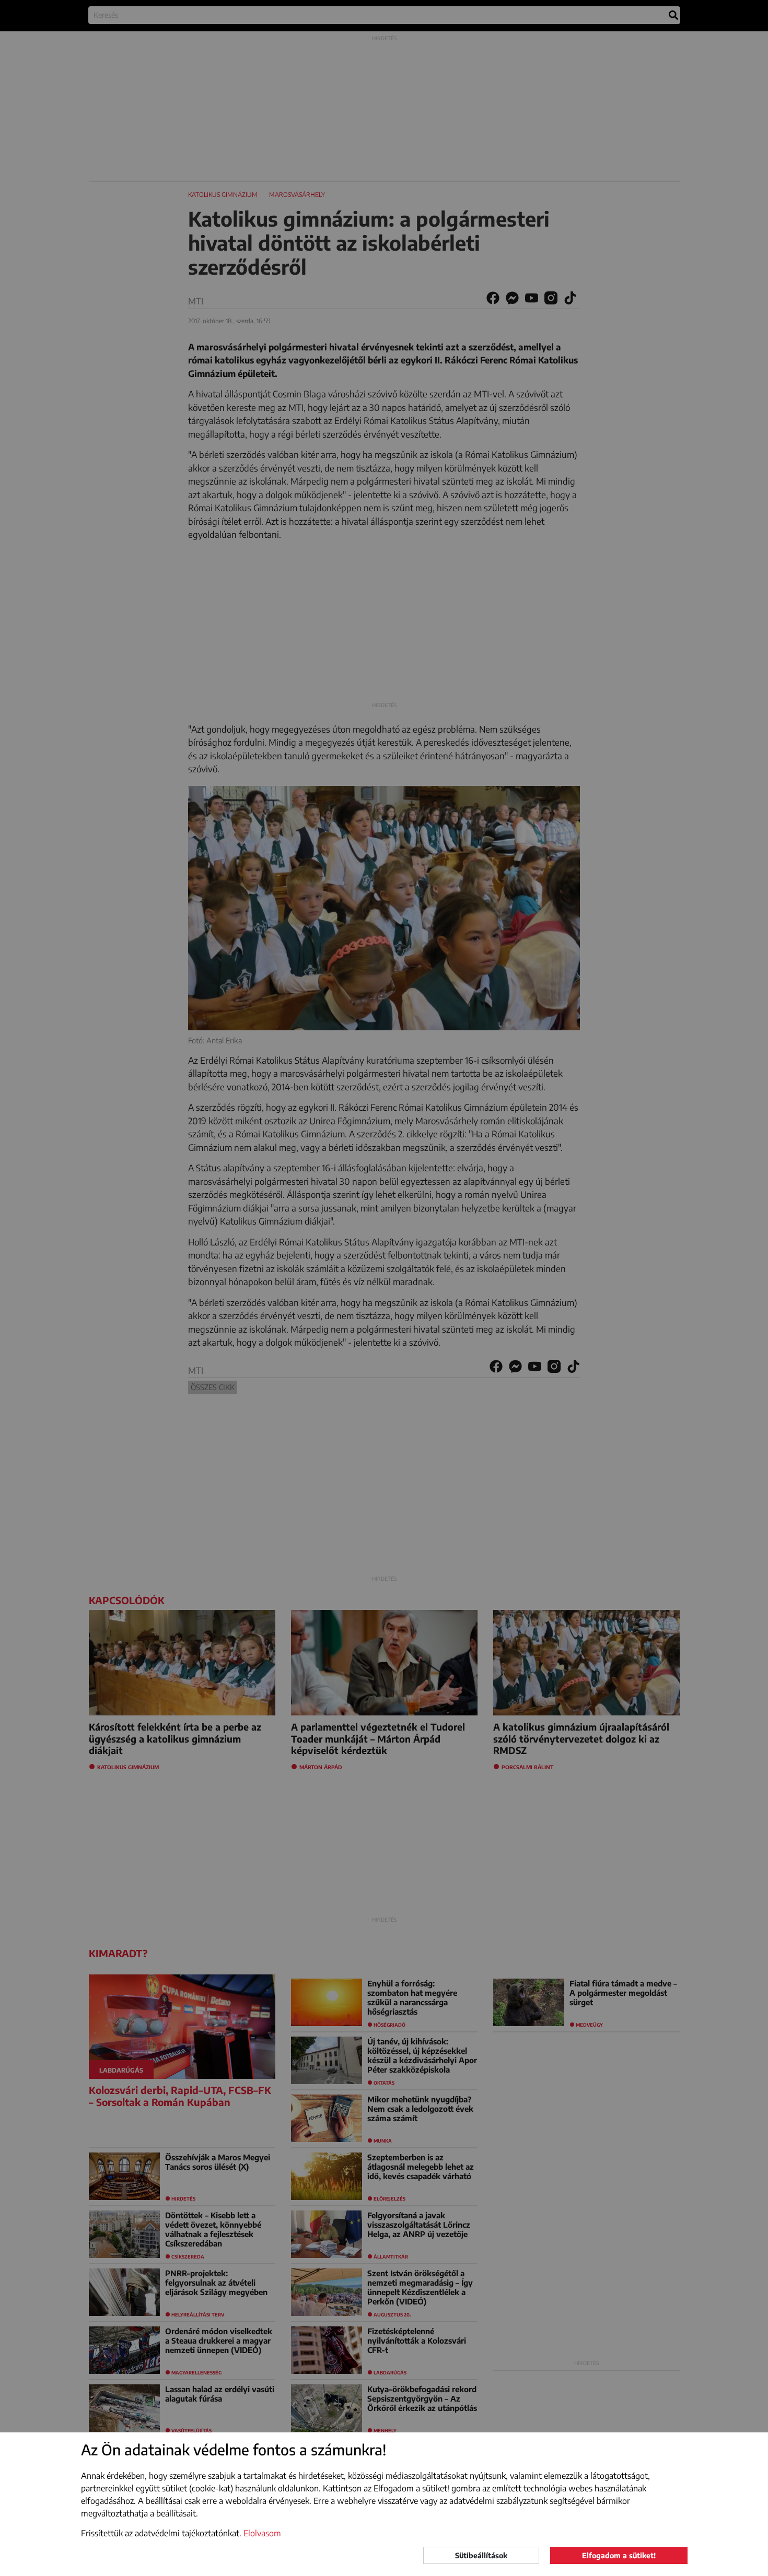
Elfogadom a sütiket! (619, 2555)
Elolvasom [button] (262, 2533)
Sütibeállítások (481, 2555)
